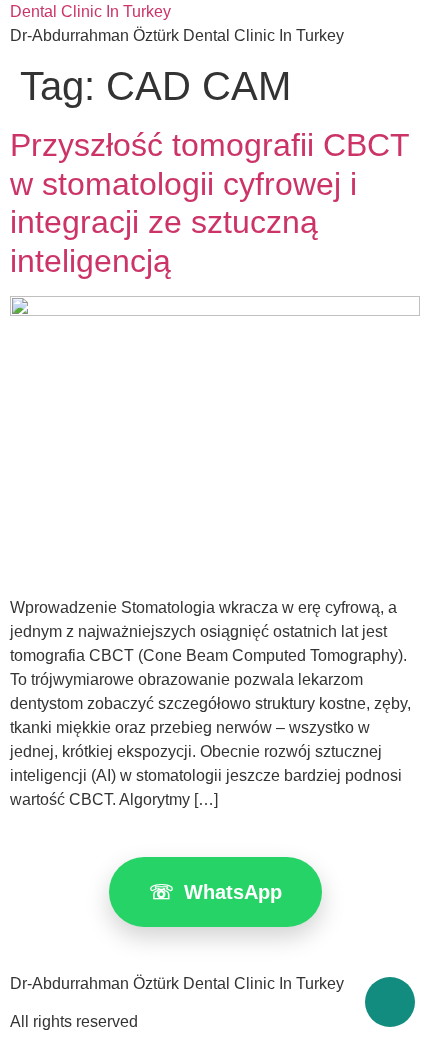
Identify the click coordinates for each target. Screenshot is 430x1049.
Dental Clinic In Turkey (90, 11)
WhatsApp (215, 892)
